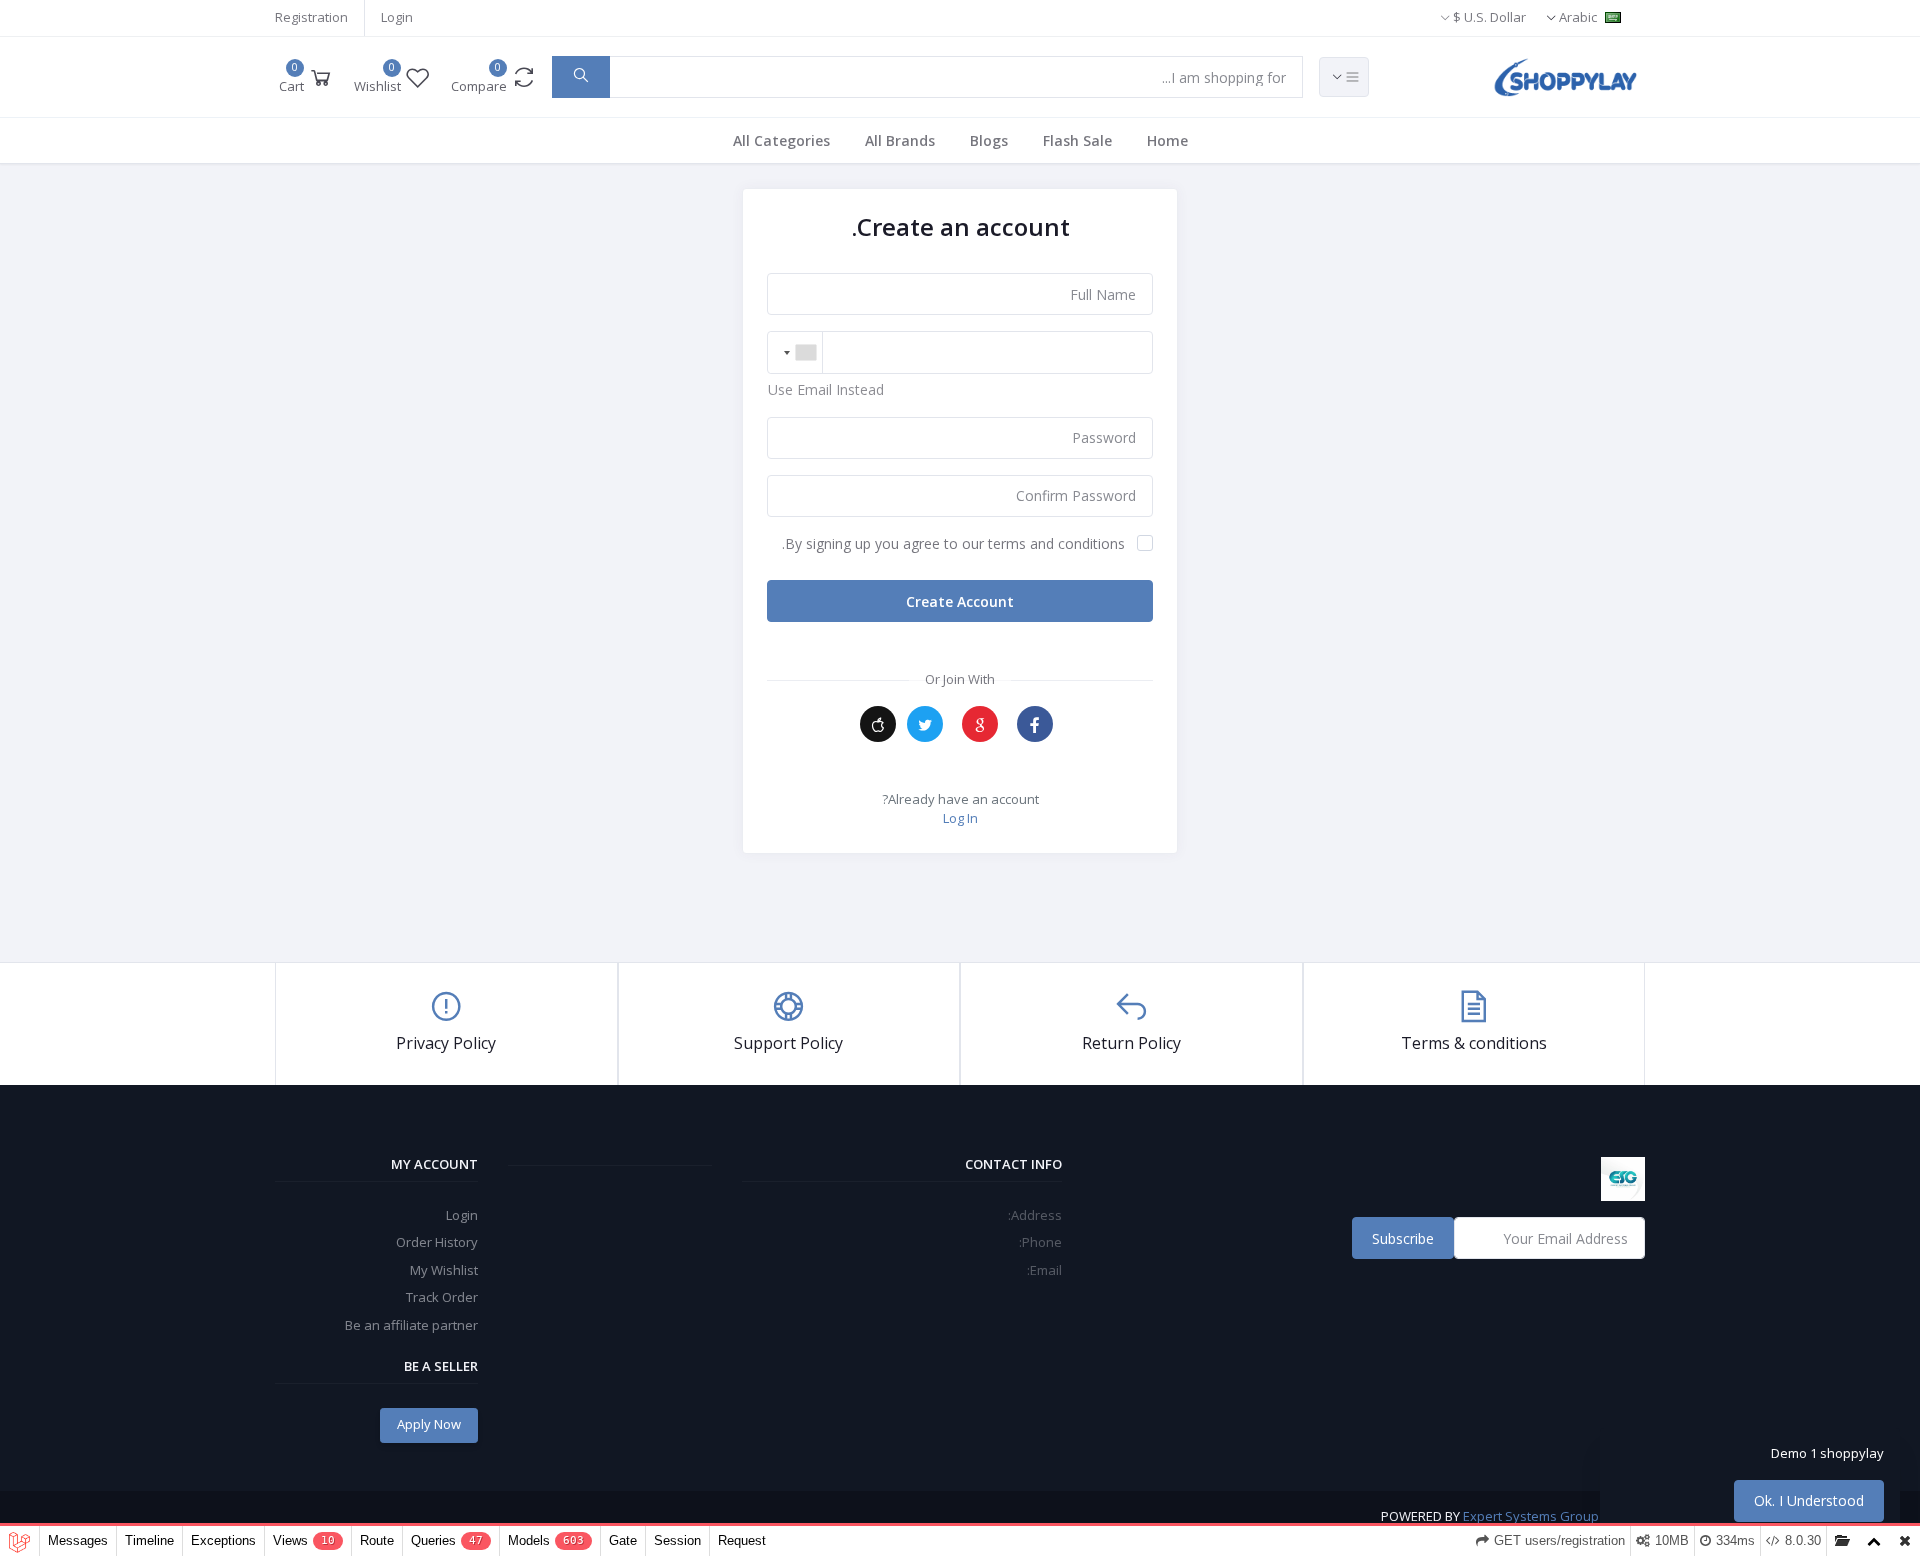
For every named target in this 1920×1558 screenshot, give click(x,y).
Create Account (960, 601)
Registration (311, 17)
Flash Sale (1077, 140)
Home (1167, 140)
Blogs (989, 140)
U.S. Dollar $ (1489, 17)
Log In (960, 818)
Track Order (442, 1297)
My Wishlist (444, 1270)
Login (397, 17)
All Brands (900, 140)
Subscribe (1403, 1238)
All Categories (781, 140)
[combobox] (796, 352)
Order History (437, 1242)
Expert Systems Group (1531, 1516)
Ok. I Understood (1809, 1500)
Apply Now (429, 1424)
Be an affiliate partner (411, 1325)
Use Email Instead (826, 389)
